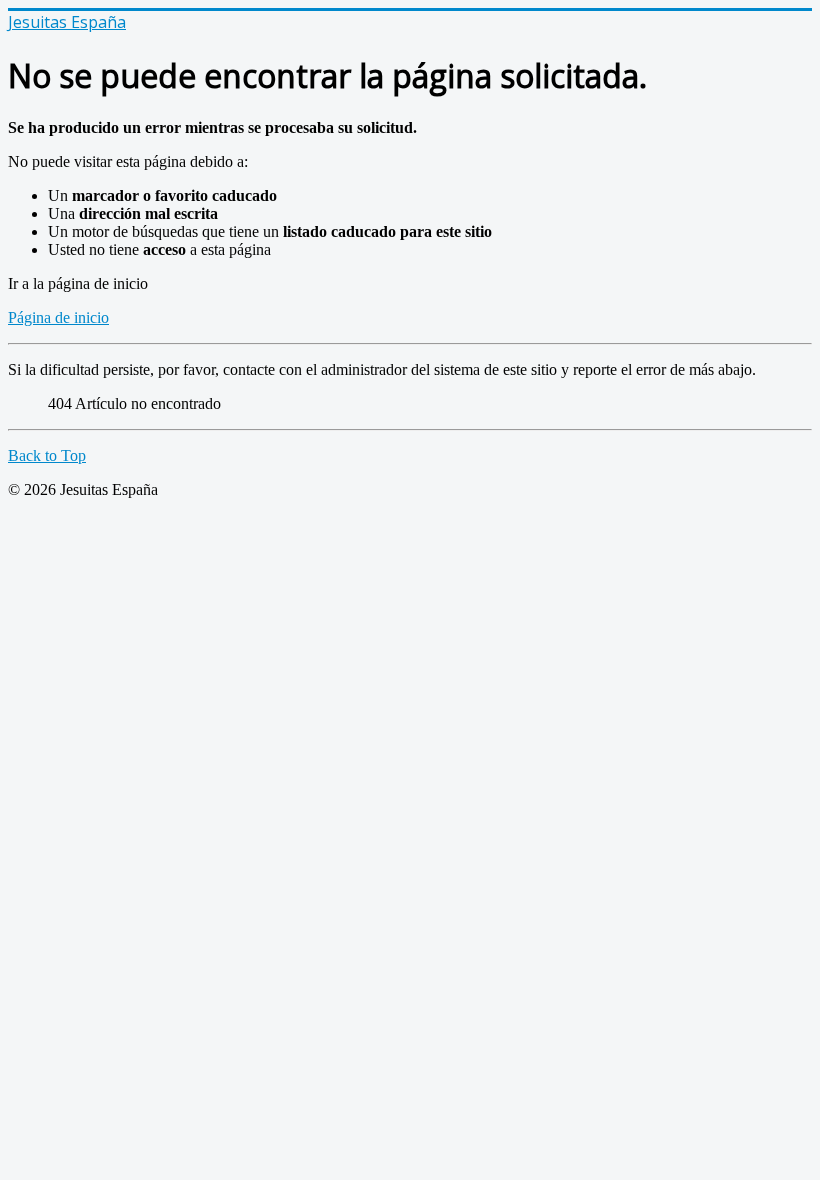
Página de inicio (58, 317)
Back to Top (47, 455)
